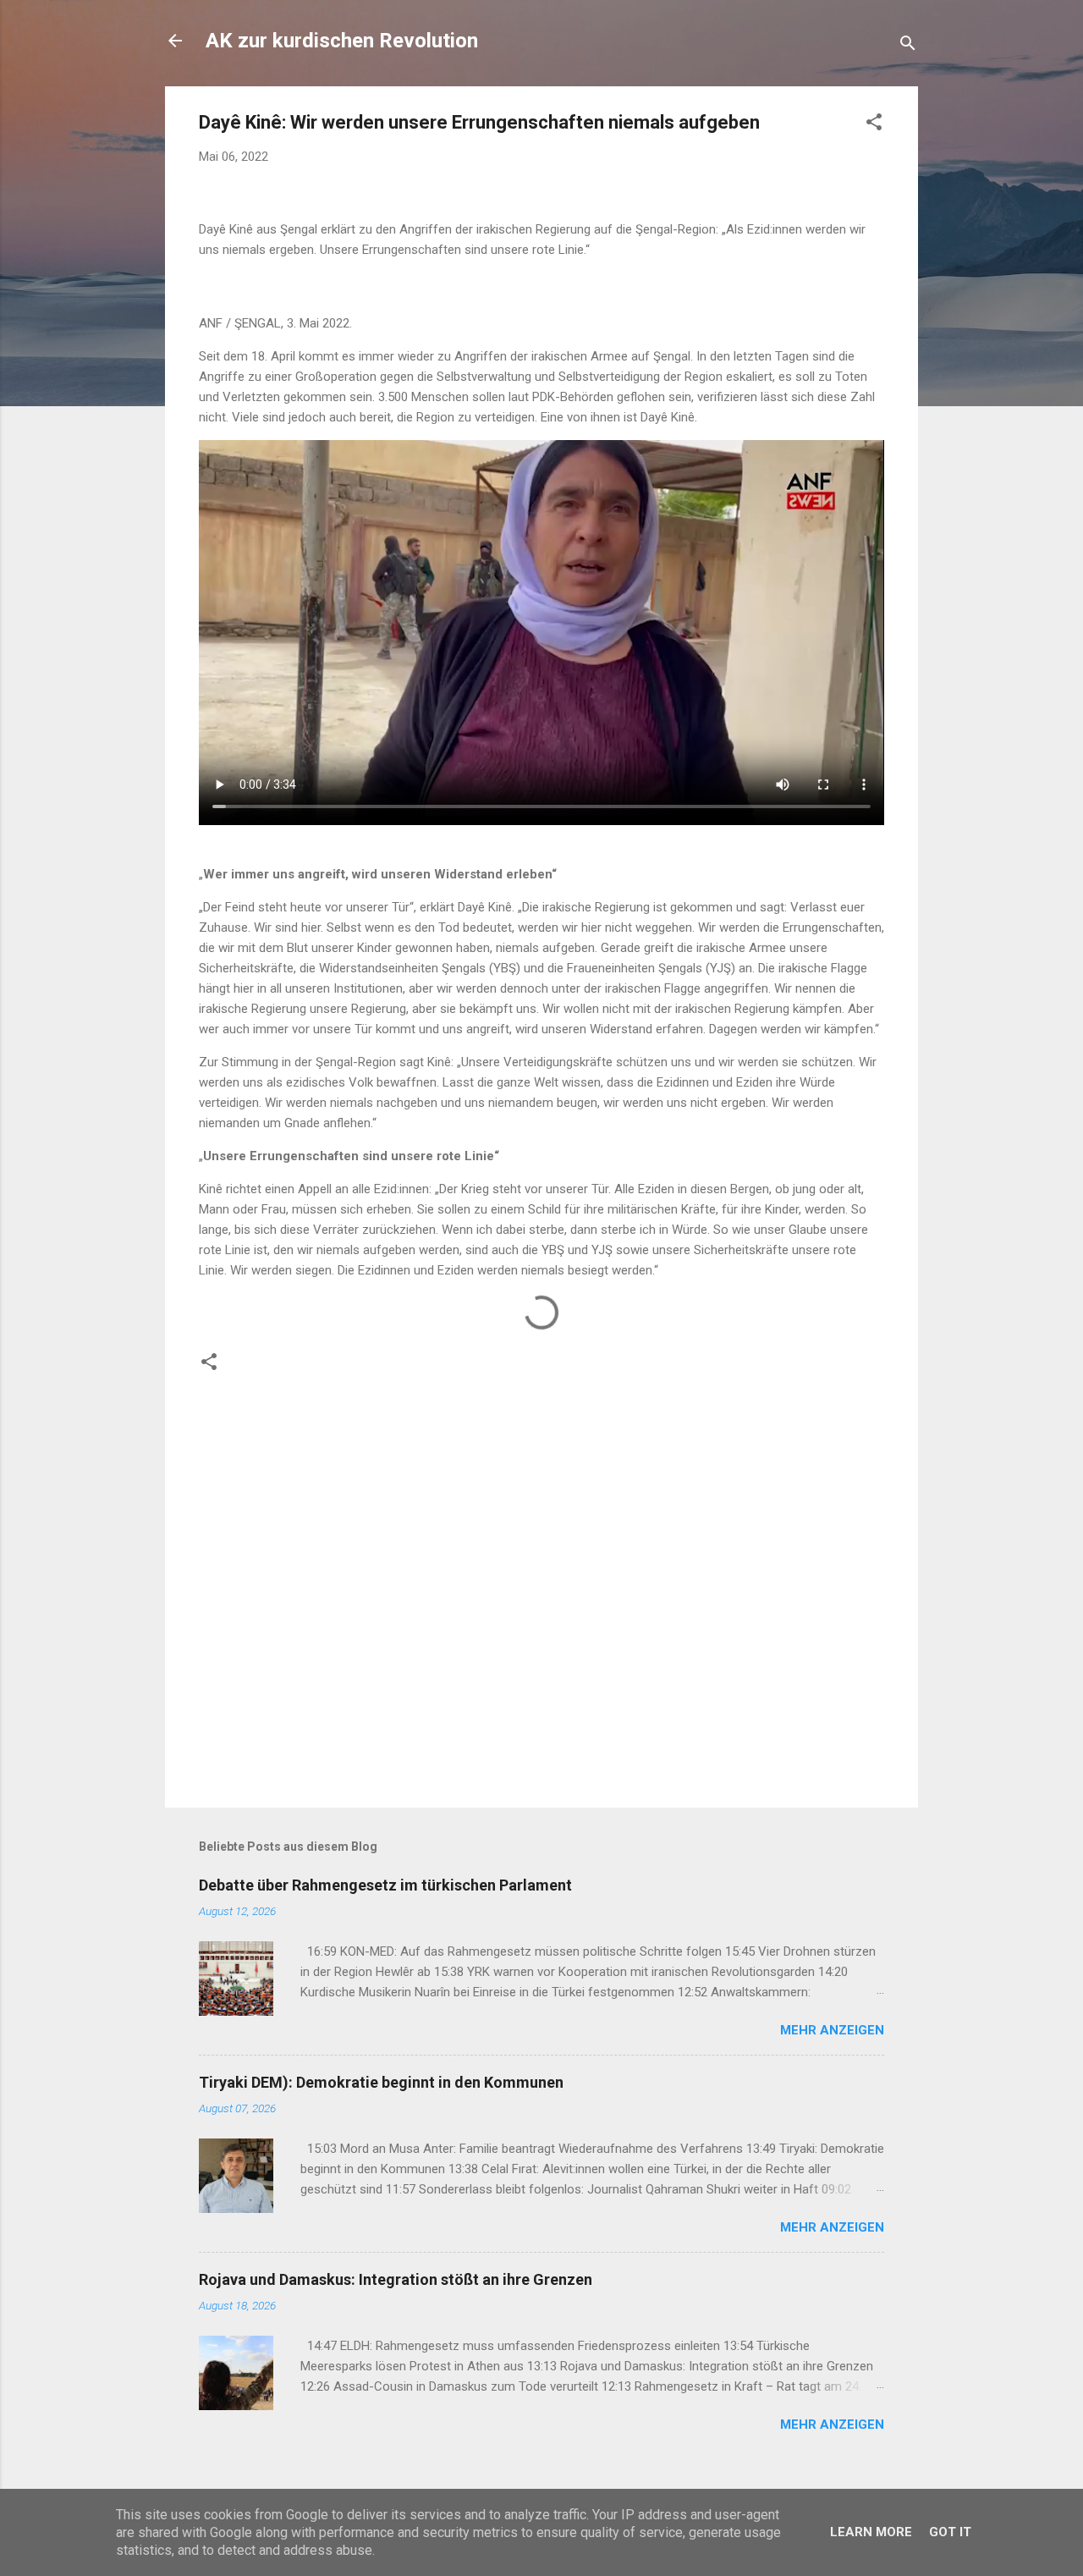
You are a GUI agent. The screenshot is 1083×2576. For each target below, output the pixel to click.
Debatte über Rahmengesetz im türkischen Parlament (385, 1885)
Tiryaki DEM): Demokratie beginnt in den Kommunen (381, 2082)
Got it (950, 2532)
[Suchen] (908, 46)
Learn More (871, 2532)
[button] (874, 125)
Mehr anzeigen (832, 2030)
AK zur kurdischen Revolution (342, 41)
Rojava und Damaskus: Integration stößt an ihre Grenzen (396, 2279)
